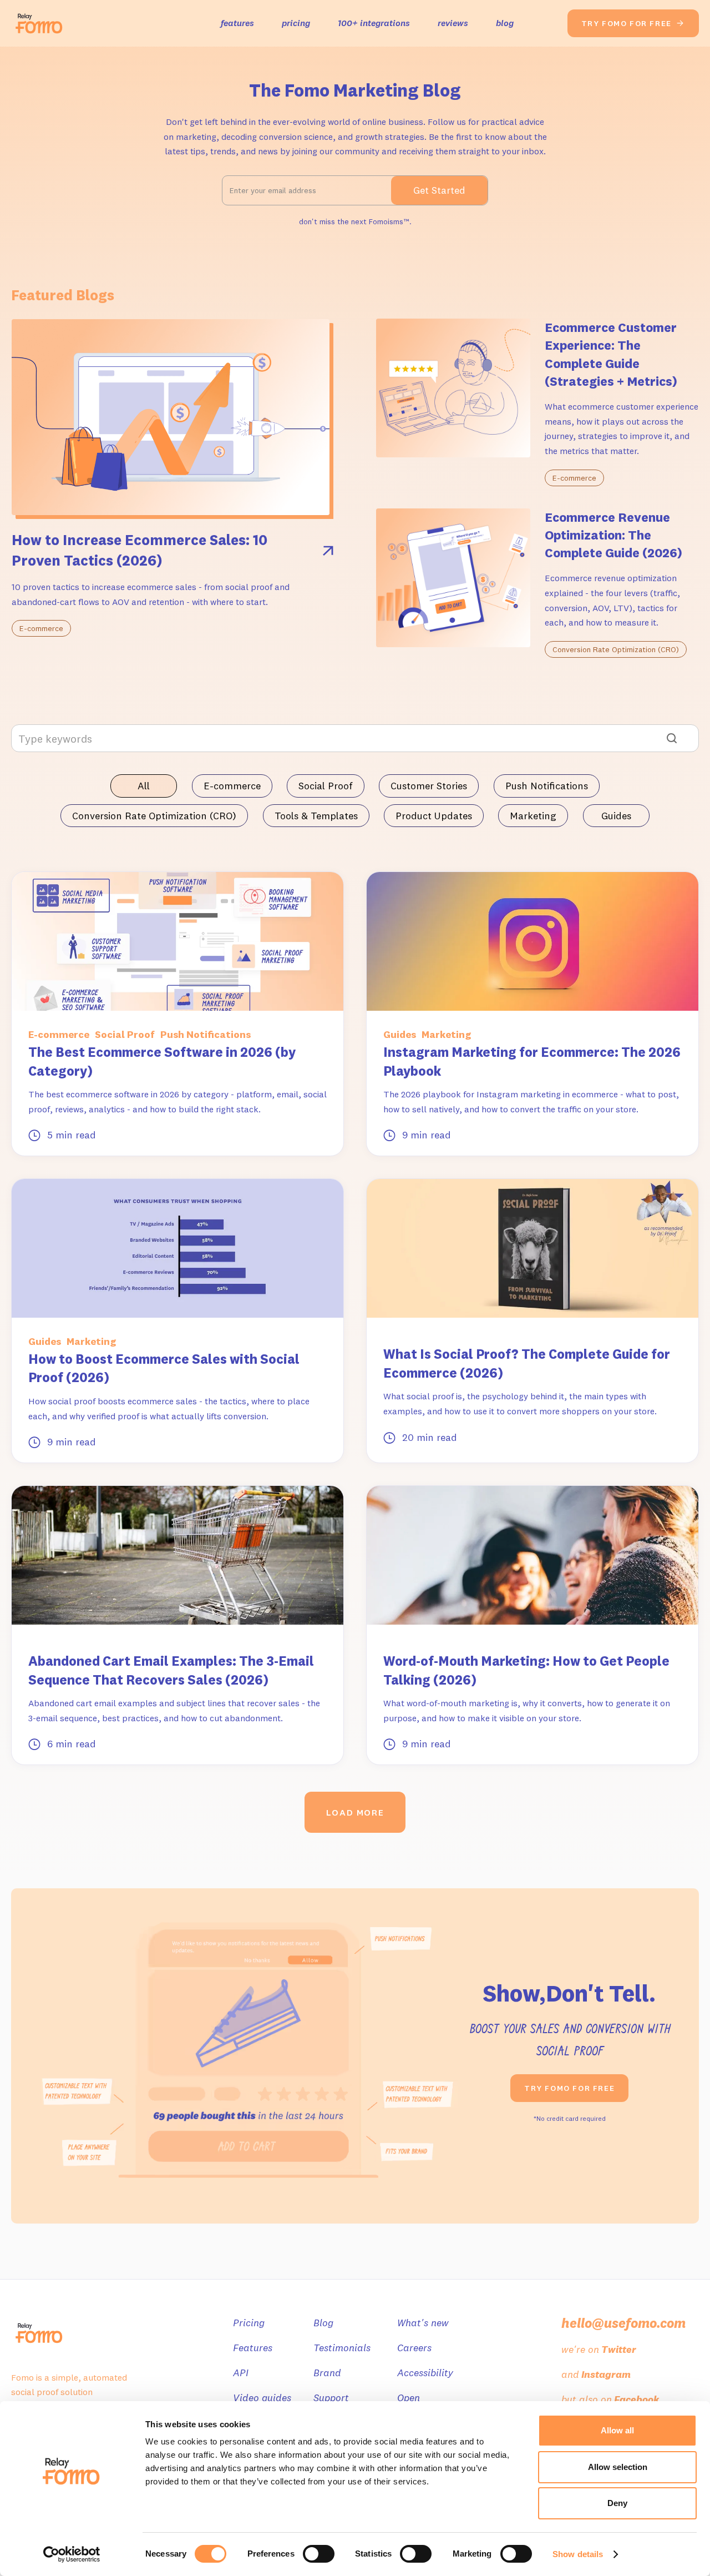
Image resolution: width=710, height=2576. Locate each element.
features (237, 23)
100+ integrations (374, 23)
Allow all (617, 2430)
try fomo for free (633, 23)
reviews (453, 23)
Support (331, 2398)
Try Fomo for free (569, 2088)
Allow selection (618, 2467)
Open (409, 2398)
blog (505, 23)
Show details (578, 2554)
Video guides (262, 2398)
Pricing (249, 2323)
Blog (323, 2323)
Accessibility (425, 2373)
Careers (414, 2348)
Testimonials (342, 2348)
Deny (617, 2503)
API (241, 2373)
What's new (423, 2323)
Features (253, 2348)
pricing (296, 23)
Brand (327, 2373)
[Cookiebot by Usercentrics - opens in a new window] (72, 2554)
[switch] (319, 2554)
